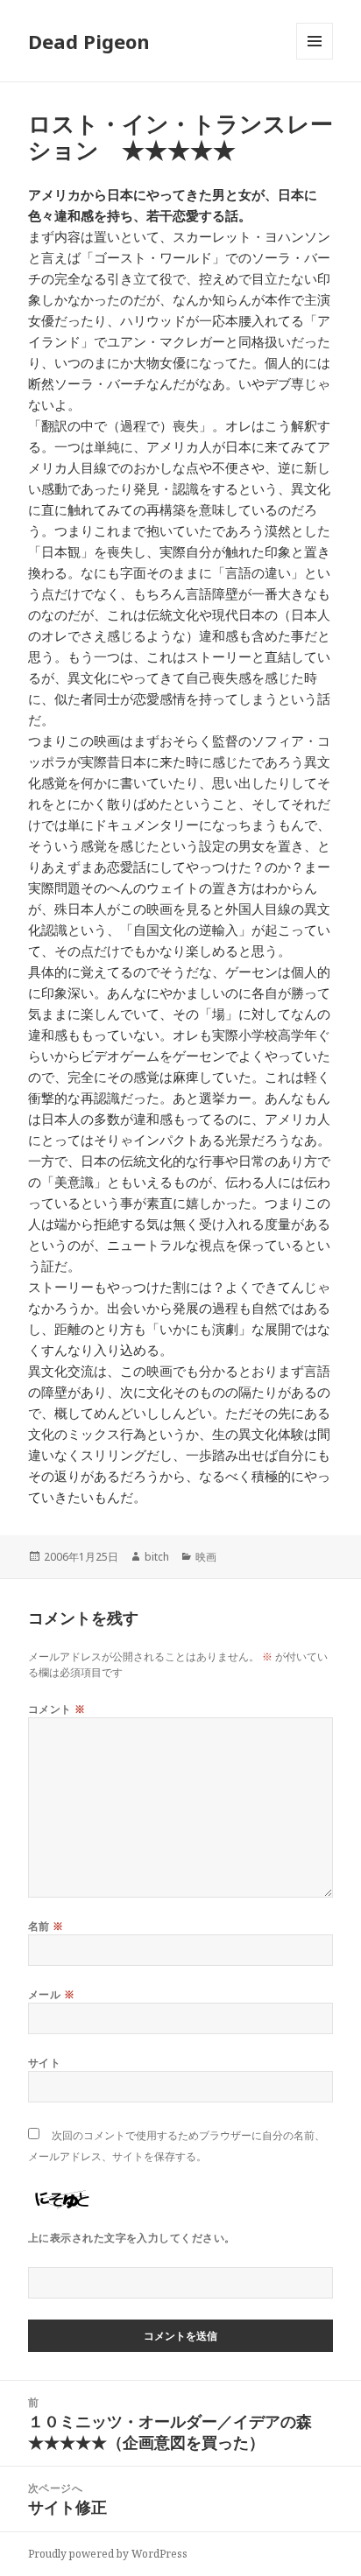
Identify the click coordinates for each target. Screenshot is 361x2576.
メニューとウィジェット (315, 59)
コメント (57, 1709)
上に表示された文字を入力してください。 (132, 2238)
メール (51, 1994)
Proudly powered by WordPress (108, 2554)
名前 (46, 1926)
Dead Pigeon (89, 41)
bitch (157, 1557)
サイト (44, 2063)
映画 (206, 1557)
